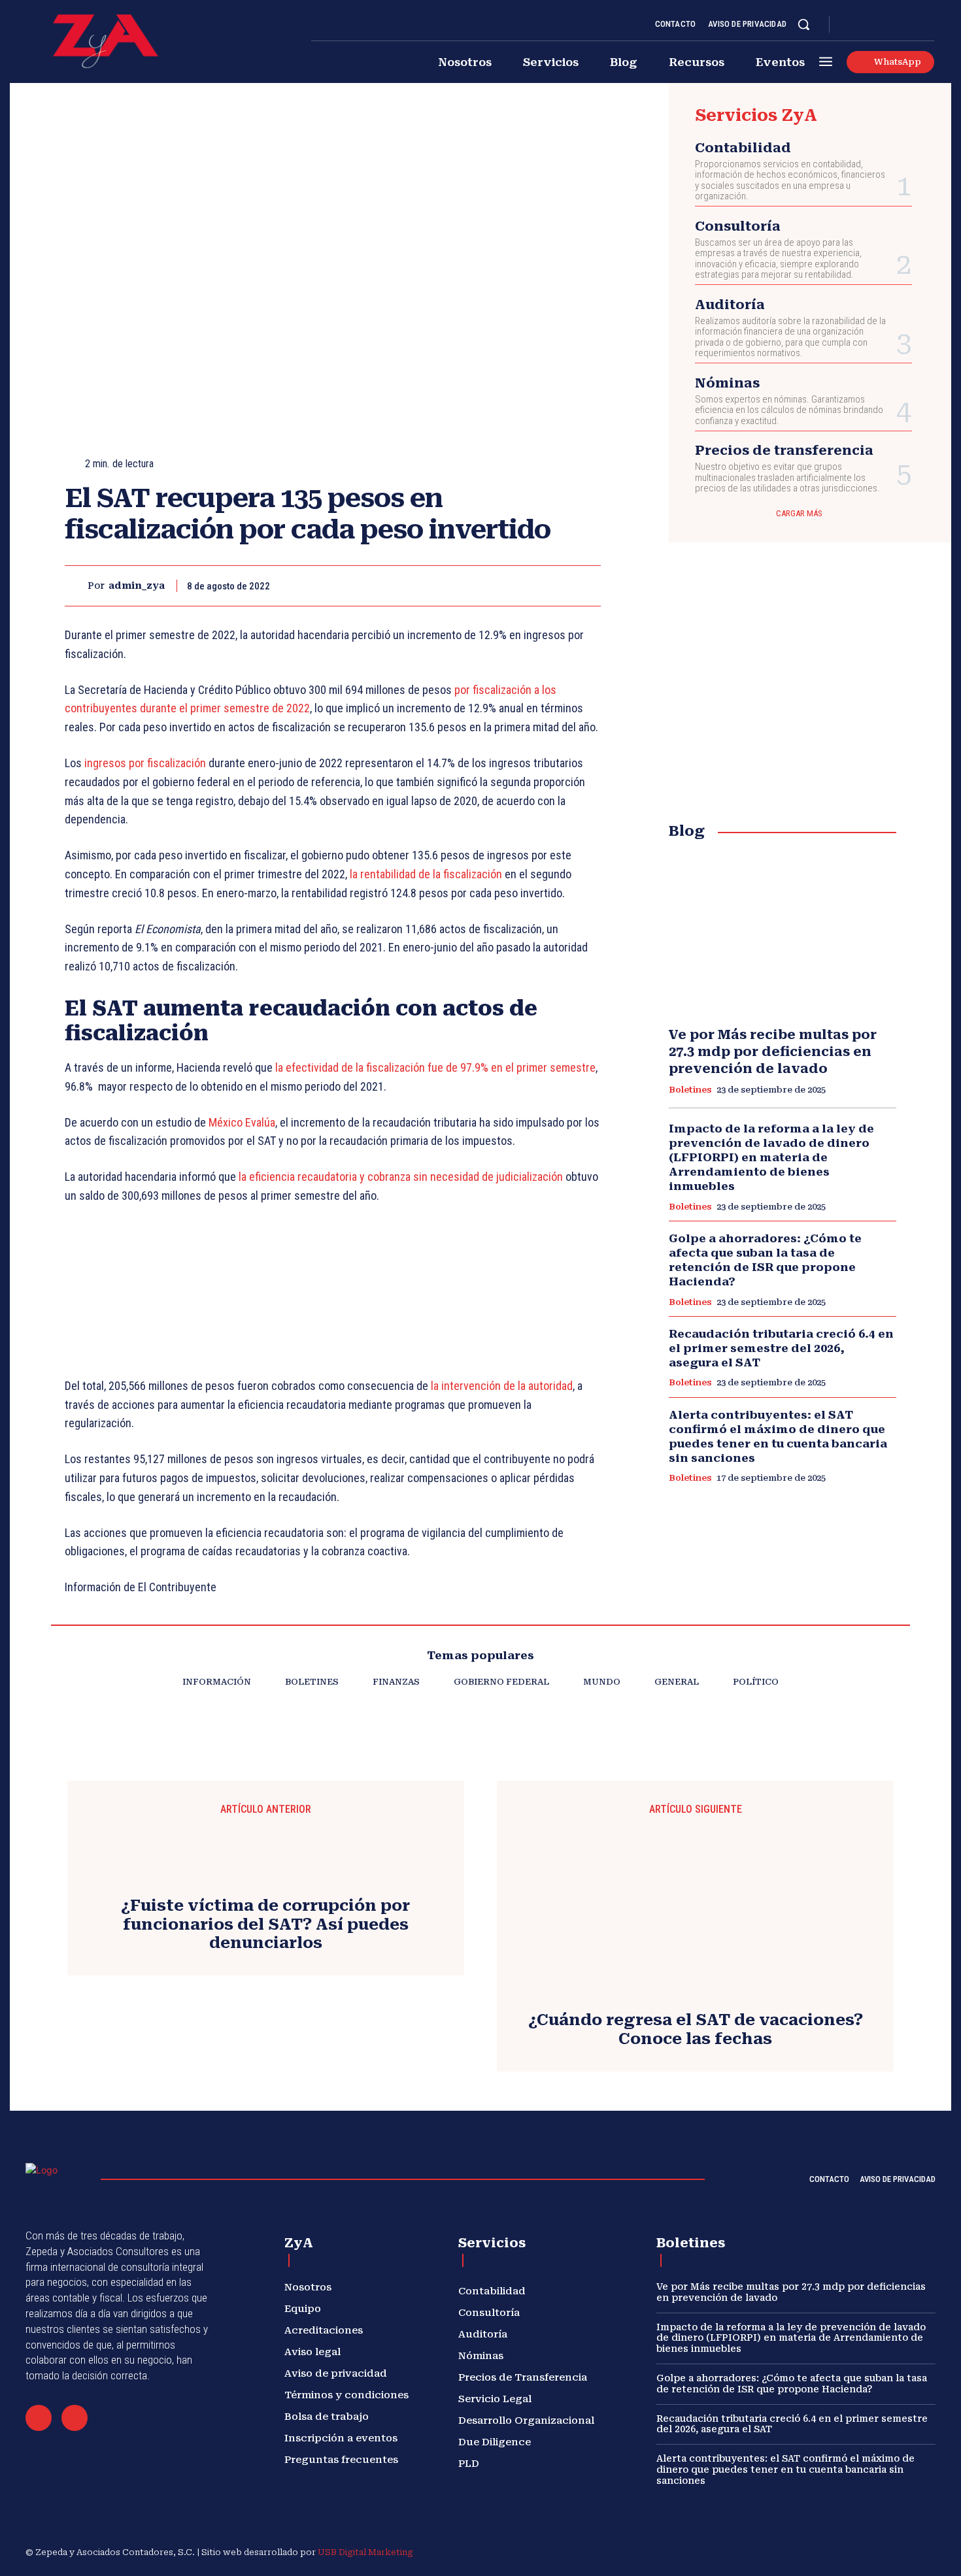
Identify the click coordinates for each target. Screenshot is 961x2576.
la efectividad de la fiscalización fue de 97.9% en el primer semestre (435, 1067)
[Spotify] (898, 25)
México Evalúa (242, 1122)
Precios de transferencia (784, 450)
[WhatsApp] (556, 586)
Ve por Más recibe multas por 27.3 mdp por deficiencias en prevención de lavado (773, 1051)
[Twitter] (913, 25)
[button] (803, 24)
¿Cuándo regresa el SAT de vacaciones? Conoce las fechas (696, 2029)
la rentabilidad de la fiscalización (426, 874)
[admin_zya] (76, 586)
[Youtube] (929, 25)
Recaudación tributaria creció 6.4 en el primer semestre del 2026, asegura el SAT (781, 1348)
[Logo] (106, 41)
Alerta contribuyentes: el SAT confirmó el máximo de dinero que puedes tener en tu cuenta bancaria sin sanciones (778, 1436)
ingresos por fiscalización (144, 763)
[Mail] (39, 2418)
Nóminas (727, 383)
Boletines (690, 1090)
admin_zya (137, 586)
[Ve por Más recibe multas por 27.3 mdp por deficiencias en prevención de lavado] (783, 934)
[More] (587, 586)
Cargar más (799, 513)
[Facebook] (851, 25)
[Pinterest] (526, 586)
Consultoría (738, 226)
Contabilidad (743, 148)
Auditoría (730, 305)
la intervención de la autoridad (500, 1386)
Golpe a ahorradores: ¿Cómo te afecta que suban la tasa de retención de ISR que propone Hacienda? (765, 1260)
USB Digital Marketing (365, 2552)
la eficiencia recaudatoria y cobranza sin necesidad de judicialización (401, 1177)
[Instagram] (866, 25)
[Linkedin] (882, 25)
